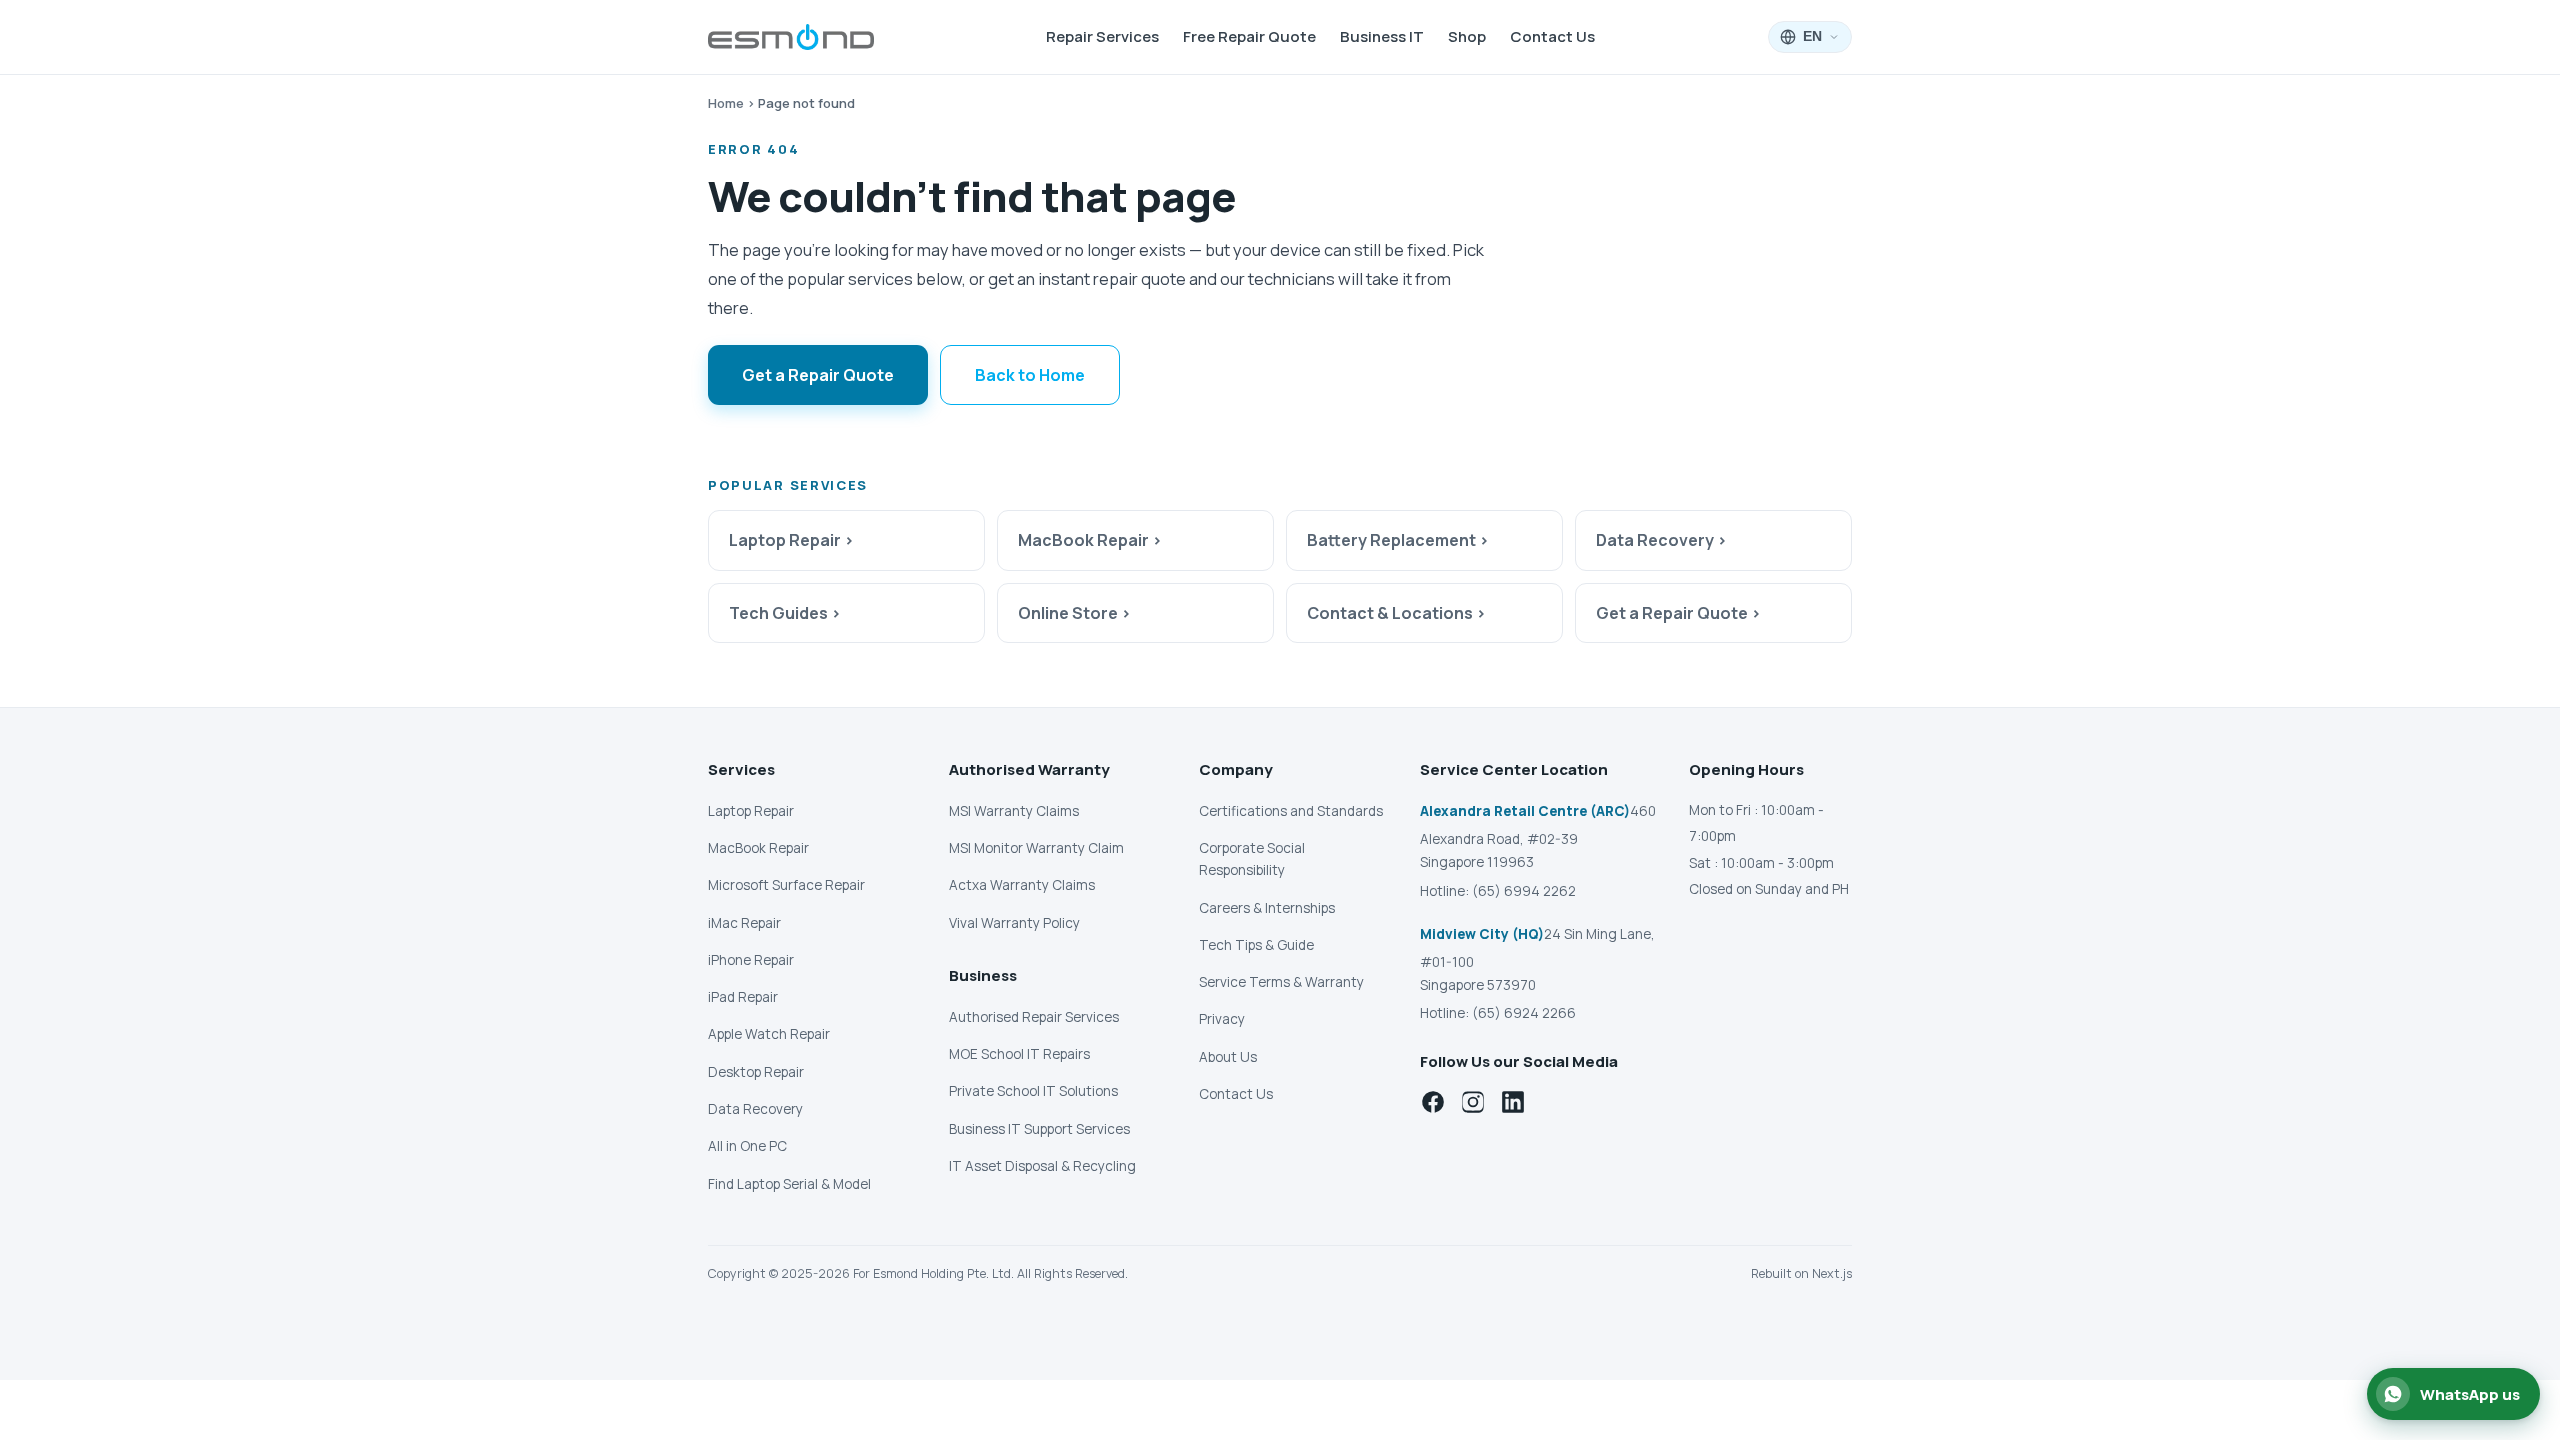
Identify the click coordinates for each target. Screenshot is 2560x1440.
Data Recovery (755, 1109)
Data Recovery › (1661, 540)
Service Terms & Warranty (1281, 982)
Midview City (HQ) (1482, 934)
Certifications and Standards (1291, 811)
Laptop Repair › (791, 540)
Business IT (1382, 36)
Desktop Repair (756, 1072)
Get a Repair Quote (818, 375)
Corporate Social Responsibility (1252, 859)
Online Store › (1074, 613)
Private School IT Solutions (1033, 1091)
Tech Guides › (785, 613)
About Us (1228, 1057)
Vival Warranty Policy (1014, 923)
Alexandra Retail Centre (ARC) (1525, 811)
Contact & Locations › (1396, 613)
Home (726, 103)
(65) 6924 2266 (1524, 1013)
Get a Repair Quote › (1678, 613)
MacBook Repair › (1090, 540)
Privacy (1222, 1019)
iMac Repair (744, 923)
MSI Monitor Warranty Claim (1036, 848)
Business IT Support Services (1039, 1129)
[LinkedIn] (1513, 1102)
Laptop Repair (751, 811)
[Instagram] (1473, 1102)
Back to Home (1030, 375)
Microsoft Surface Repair (786, 885)
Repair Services (1102, 36)
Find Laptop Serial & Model (789, 1184)
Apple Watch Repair (769, 1034)
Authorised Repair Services (1034, 1017)
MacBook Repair (758, 848)
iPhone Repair (751, 960)
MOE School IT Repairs (1019, 1054)
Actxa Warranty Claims (1022, 885)
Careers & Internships (1267, 908)
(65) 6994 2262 (1524, 891)
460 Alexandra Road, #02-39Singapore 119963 (1538, 836)
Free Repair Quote (1249, 36)
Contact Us (1552, 36)
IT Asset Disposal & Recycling (1042, 1166)
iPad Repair (743, 997)
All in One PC (747, 1146)
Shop (1467, 36)
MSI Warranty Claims (1014, 811)
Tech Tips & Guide (1256, 945)
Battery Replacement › (1398, 540)
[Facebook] (1433, 1102)
